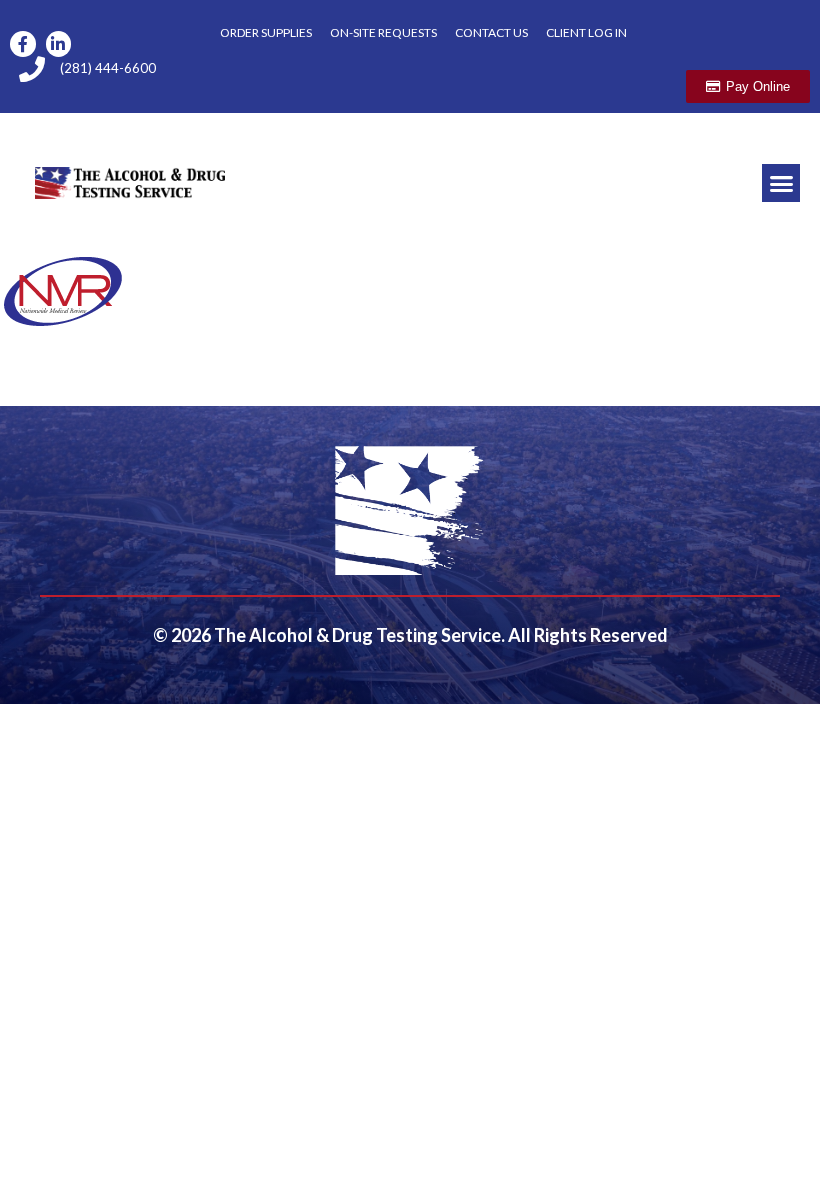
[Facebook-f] (23, 44)
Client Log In (586, 32)
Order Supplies (266, 32)
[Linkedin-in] (59, 44)
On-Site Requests (383, 32)
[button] (781, 183)
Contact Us (491, 32)
